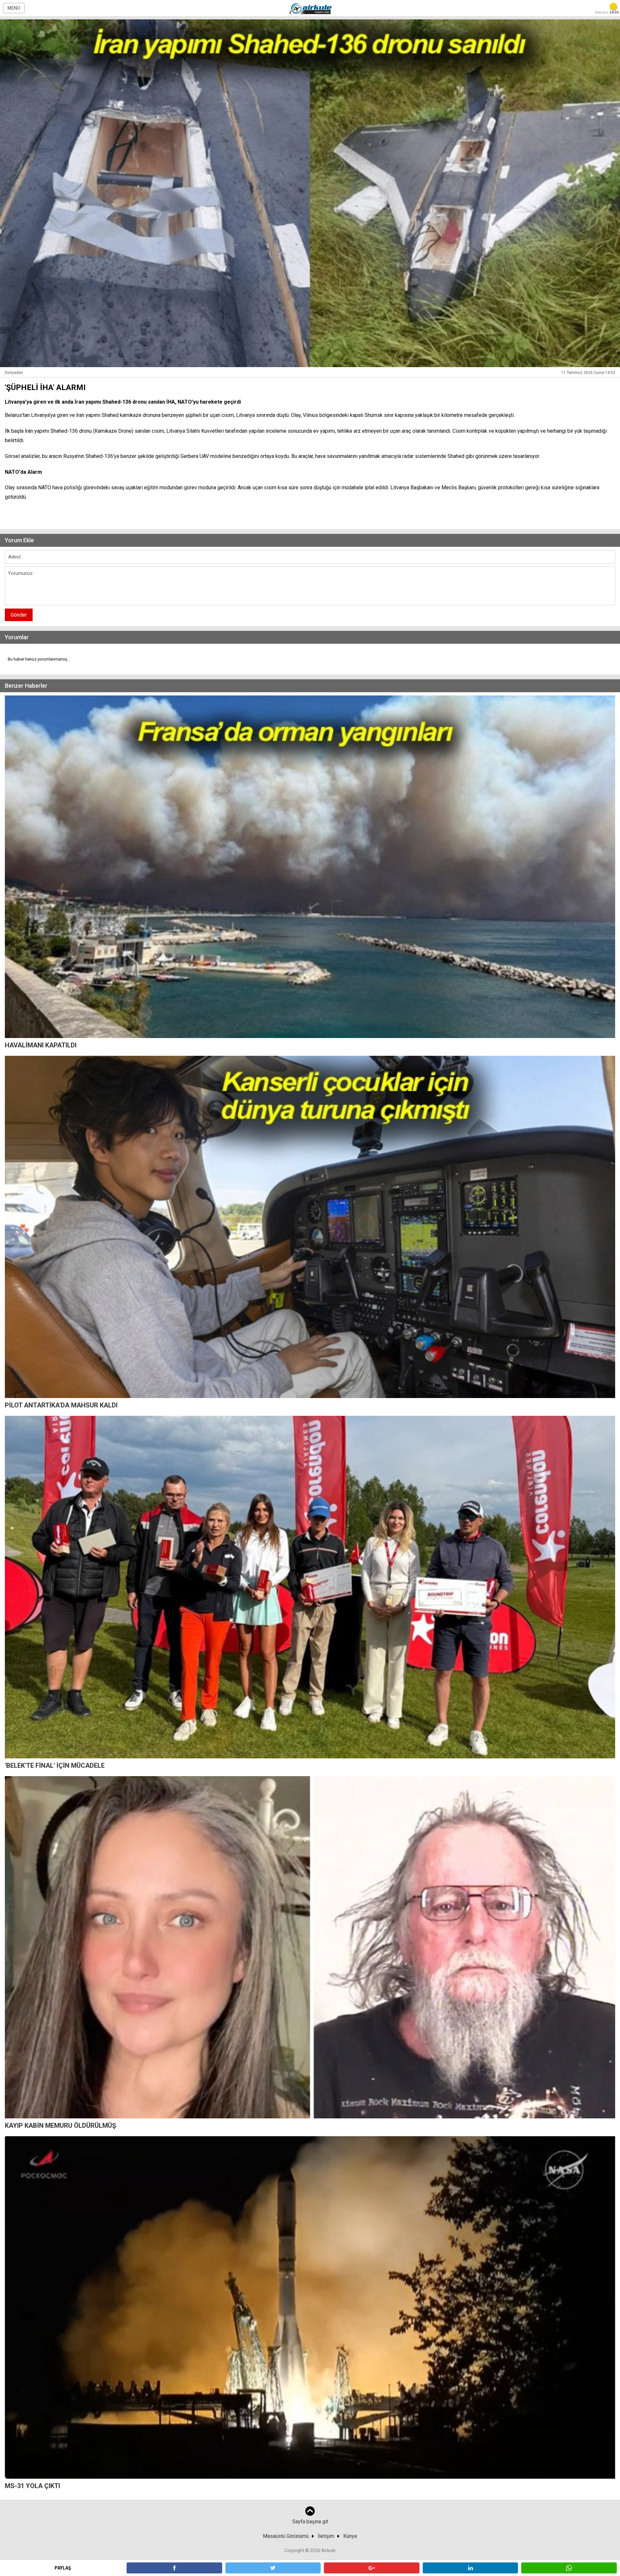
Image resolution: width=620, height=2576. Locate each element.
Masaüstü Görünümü (286, 2536)
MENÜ (14, 8)
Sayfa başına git (310, 2522)
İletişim (326, 2536)
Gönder (19, 615)
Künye (350, 2536)
